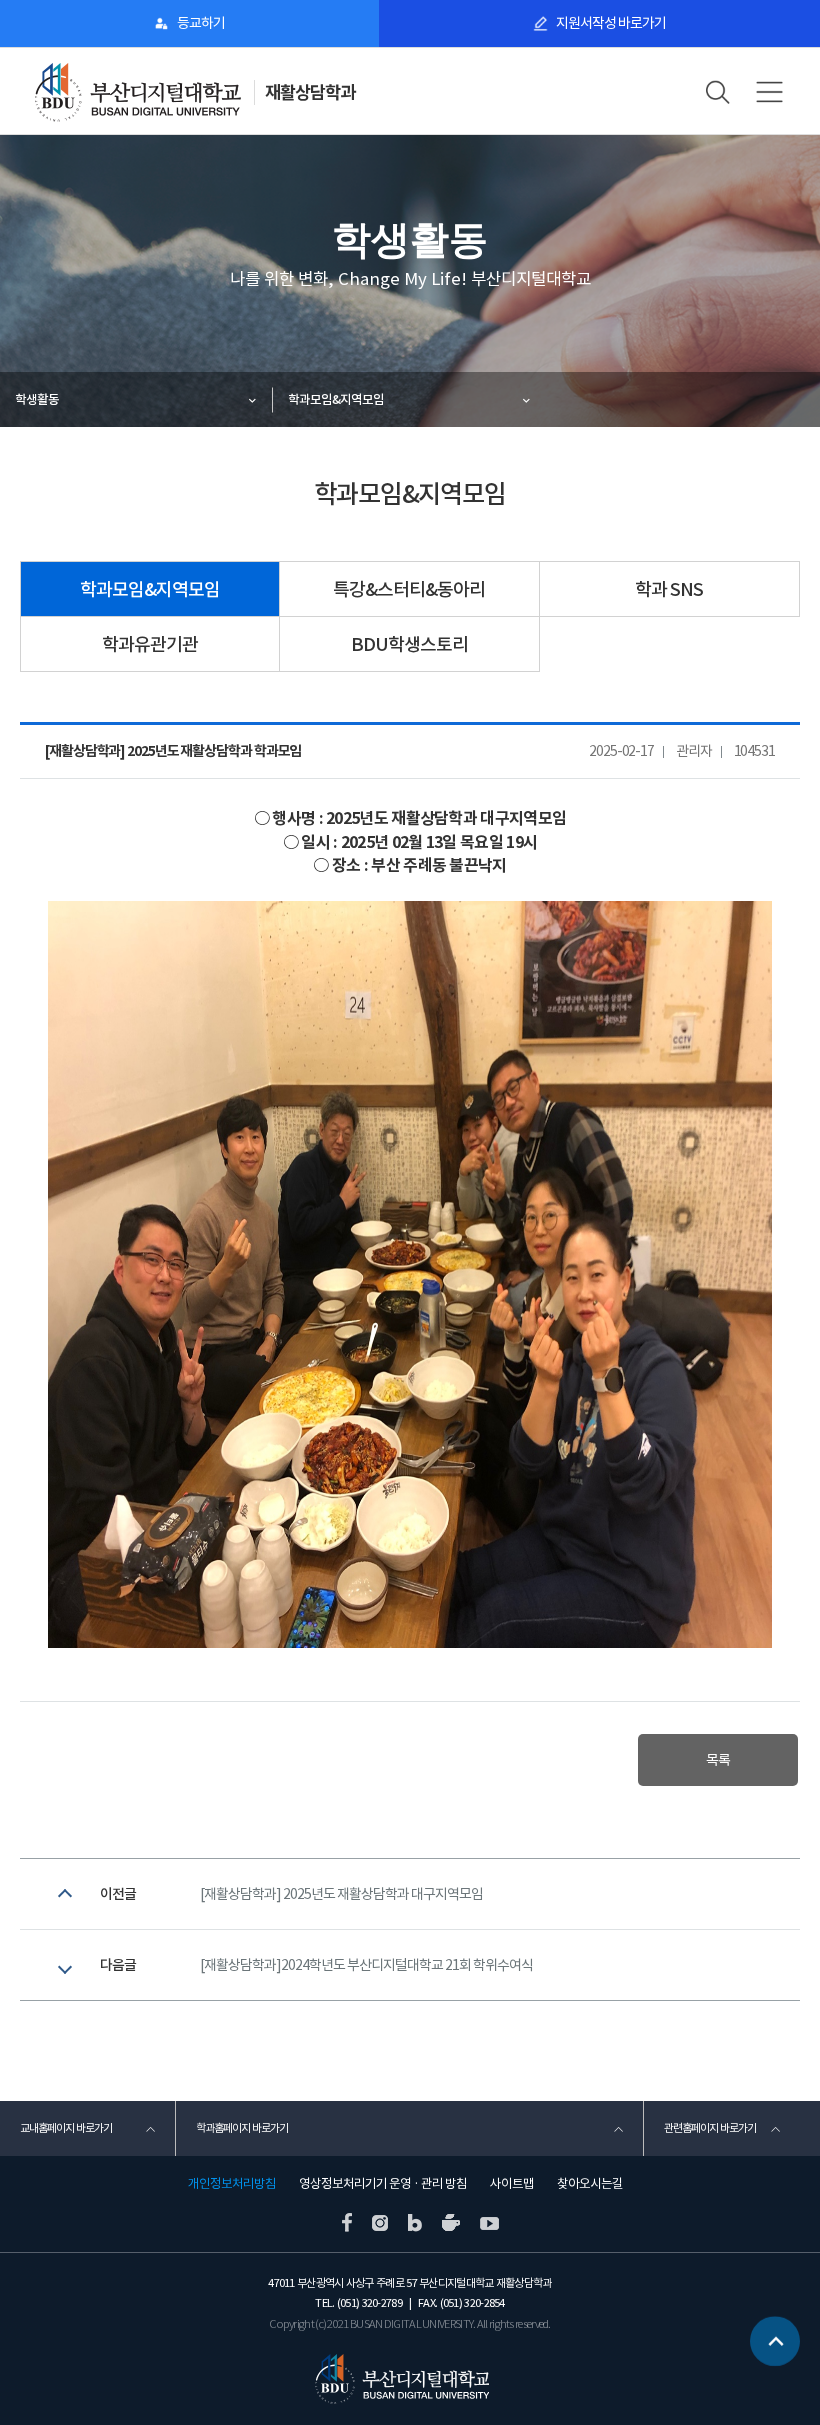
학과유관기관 (150, 644)
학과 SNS (669, 589)
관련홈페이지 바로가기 (710, 2128)
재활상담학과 (310, 92)
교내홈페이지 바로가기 (66, 2128)
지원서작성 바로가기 (611, 23)
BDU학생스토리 (409, 644)
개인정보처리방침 (232, 2184)
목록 (718, 1760)
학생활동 (37, 399)
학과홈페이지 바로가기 (242, 2128)
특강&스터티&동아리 (409, 589)
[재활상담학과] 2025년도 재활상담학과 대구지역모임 (341, 1894)
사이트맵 (512, 2184)
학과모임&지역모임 (336, 399)
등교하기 (201, 23)
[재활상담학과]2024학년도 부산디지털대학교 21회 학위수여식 (366, 1965)
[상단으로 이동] (775, 2343)
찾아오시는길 (590, 2184)
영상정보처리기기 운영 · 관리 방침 (383, 2184)
